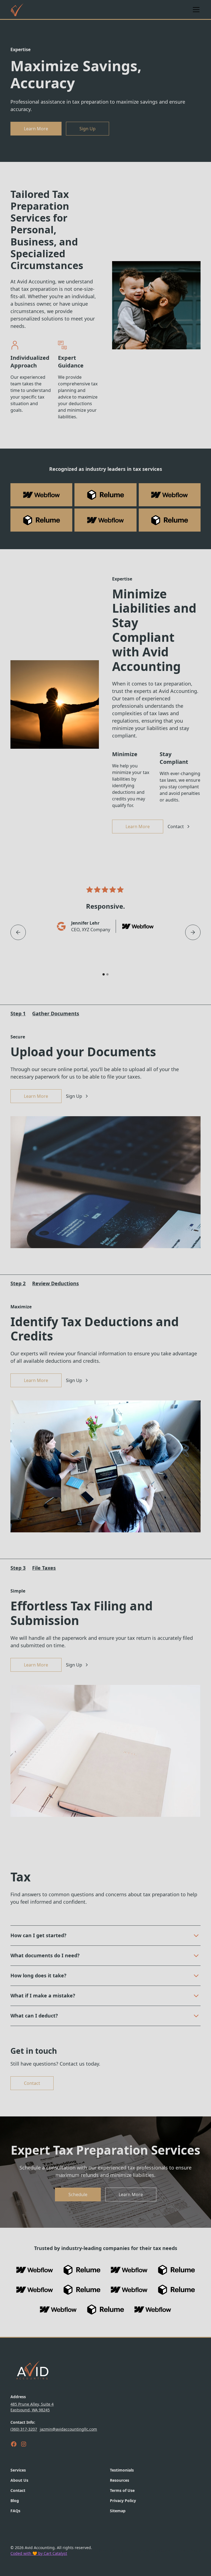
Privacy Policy (123, 2501)
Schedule (78, 2194)
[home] (17, 10)
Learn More (36, 129)
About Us (19, 2480)
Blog (15, 2501)
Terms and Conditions (150, 2550)
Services (18, 2470)
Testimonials (122, 2470)
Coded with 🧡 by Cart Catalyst (39, 2553)
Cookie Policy (189, 2550)
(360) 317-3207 (24, 2429)
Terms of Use (122, 2490)
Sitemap (118, 2511)
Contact (32, 2083)
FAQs (15, 2511)
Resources (120, 2480)
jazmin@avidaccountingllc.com (68, 2429)
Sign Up (88, 129)
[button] (195, 10)
